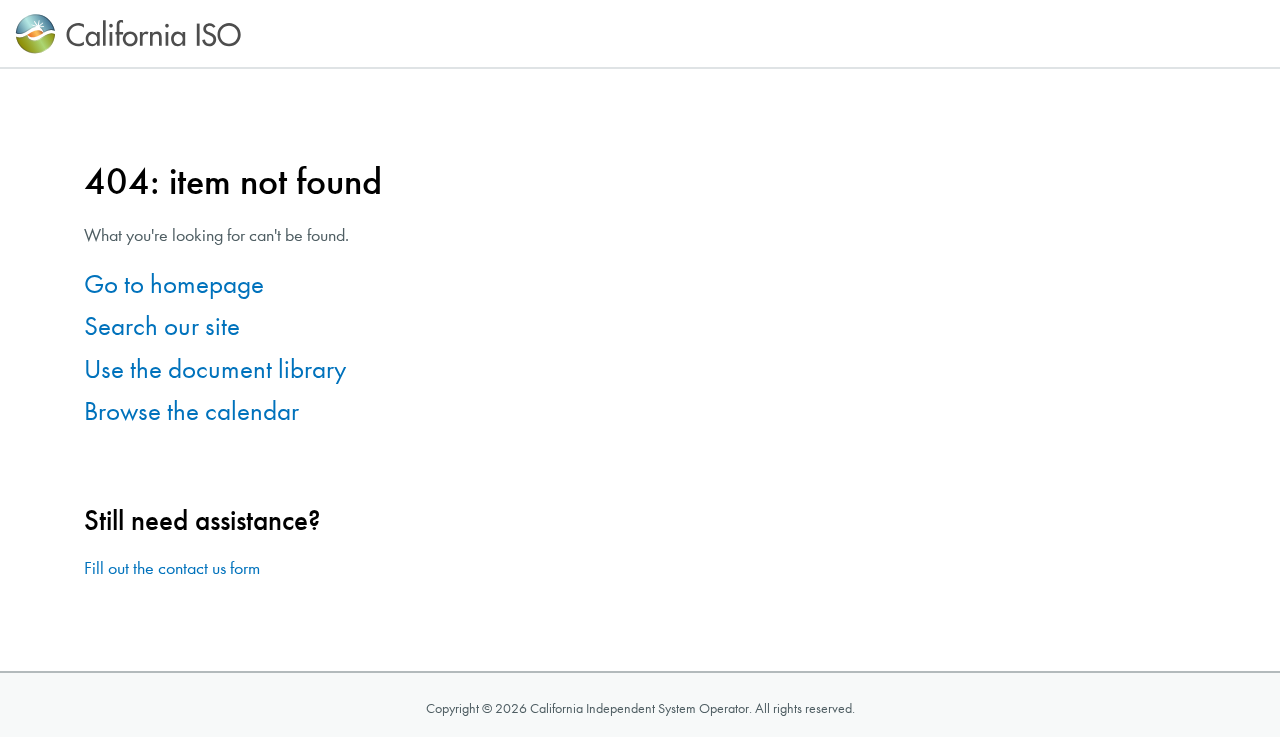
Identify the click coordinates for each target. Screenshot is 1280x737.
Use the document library (215, 369)
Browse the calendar (191, 411)
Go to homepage (174, 284)
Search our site (162, 326)
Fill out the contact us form (172, 568)
